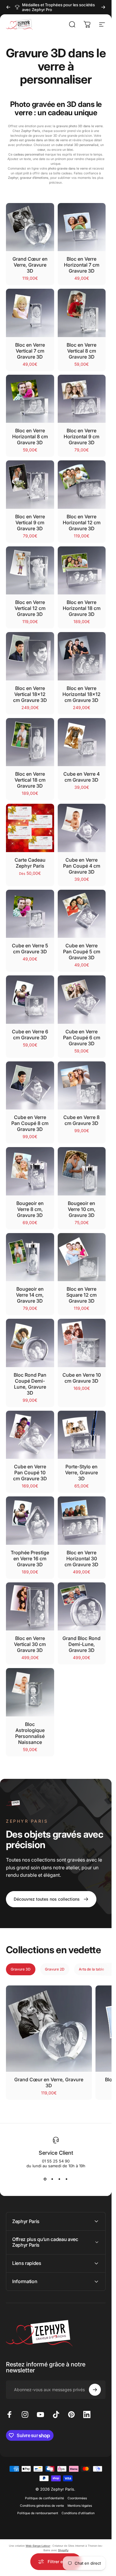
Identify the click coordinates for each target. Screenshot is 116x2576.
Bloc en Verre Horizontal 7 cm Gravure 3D (82, 265)
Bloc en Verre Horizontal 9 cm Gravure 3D (81, 436)
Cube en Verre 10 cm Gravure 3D (82, 1378)
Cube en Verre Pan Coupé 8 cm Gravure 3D (30, 1123)
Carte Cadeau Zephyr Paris (30, 863)
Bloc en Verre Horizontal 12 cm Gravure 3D (82, 522)
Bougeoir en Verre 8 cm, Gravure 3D (30, 1209)
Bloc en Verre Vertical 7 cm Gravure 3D (30, 351)
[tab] (21, 1969)
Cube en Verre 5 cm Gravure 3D (30, 949)
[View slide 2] (52, 2179)
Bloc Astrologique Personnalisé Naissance (30, 1733)
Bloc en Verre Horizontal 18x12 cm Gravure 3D (81, 694)
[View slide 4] (67, 2179)
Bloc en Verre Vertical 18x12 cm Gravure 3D (30, 694)
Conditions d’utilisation (78, 2513)
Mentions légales (80, 2506)
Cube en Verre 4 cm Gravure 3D (81, 777)
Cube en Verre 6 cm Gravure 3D (30, 1035)
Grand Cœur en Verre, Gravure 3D (30, 265)
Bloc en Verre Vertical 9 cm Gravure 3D (30, 522)
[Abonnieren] (95, 2390)
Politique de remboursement (38, 2513)
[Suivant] (103, 7)
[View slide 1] (45, 2179)
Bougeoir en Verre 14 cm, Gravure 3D (30, 1295)
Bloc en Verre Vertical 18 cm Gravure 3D (30, 780)
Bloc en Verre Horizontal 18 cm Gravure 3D (82, 608)
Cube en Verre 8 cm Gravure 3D (81, 1120)
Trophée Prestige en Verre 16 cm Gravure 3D (30, 1558)
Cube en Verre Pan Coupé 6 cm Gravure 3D (82, 1038)
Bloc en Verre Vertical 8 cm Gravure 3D (81, 351)
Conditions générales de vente (42, 2506)
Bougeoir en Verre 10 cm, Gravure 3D (82, 1209)
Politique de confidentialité (44, 2498)
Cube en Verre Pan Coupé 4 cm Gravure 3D (82, 866)
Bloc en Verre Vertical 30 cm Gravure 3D (30, 1644)
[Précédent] (8, 7)
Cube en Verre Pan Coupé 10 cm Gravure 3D (30, 1473)
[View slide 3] (59, 2179)
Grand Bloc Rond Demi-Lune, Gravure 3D (81, 1644)
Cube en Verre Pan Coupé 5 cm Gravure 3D (82, 952)
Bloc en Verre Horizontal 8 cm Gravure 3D (30, 436)
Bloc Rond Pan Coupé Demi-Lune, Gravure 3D (30, 1384)
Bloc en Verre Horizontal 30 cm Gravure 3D (81, 1558)
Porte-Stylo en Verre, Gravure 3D (81, 1473)
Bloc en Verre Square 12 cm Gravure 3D (81, 1295)
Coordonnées (77, 2498)
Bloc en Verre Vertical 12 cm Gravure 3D (30, 608)
